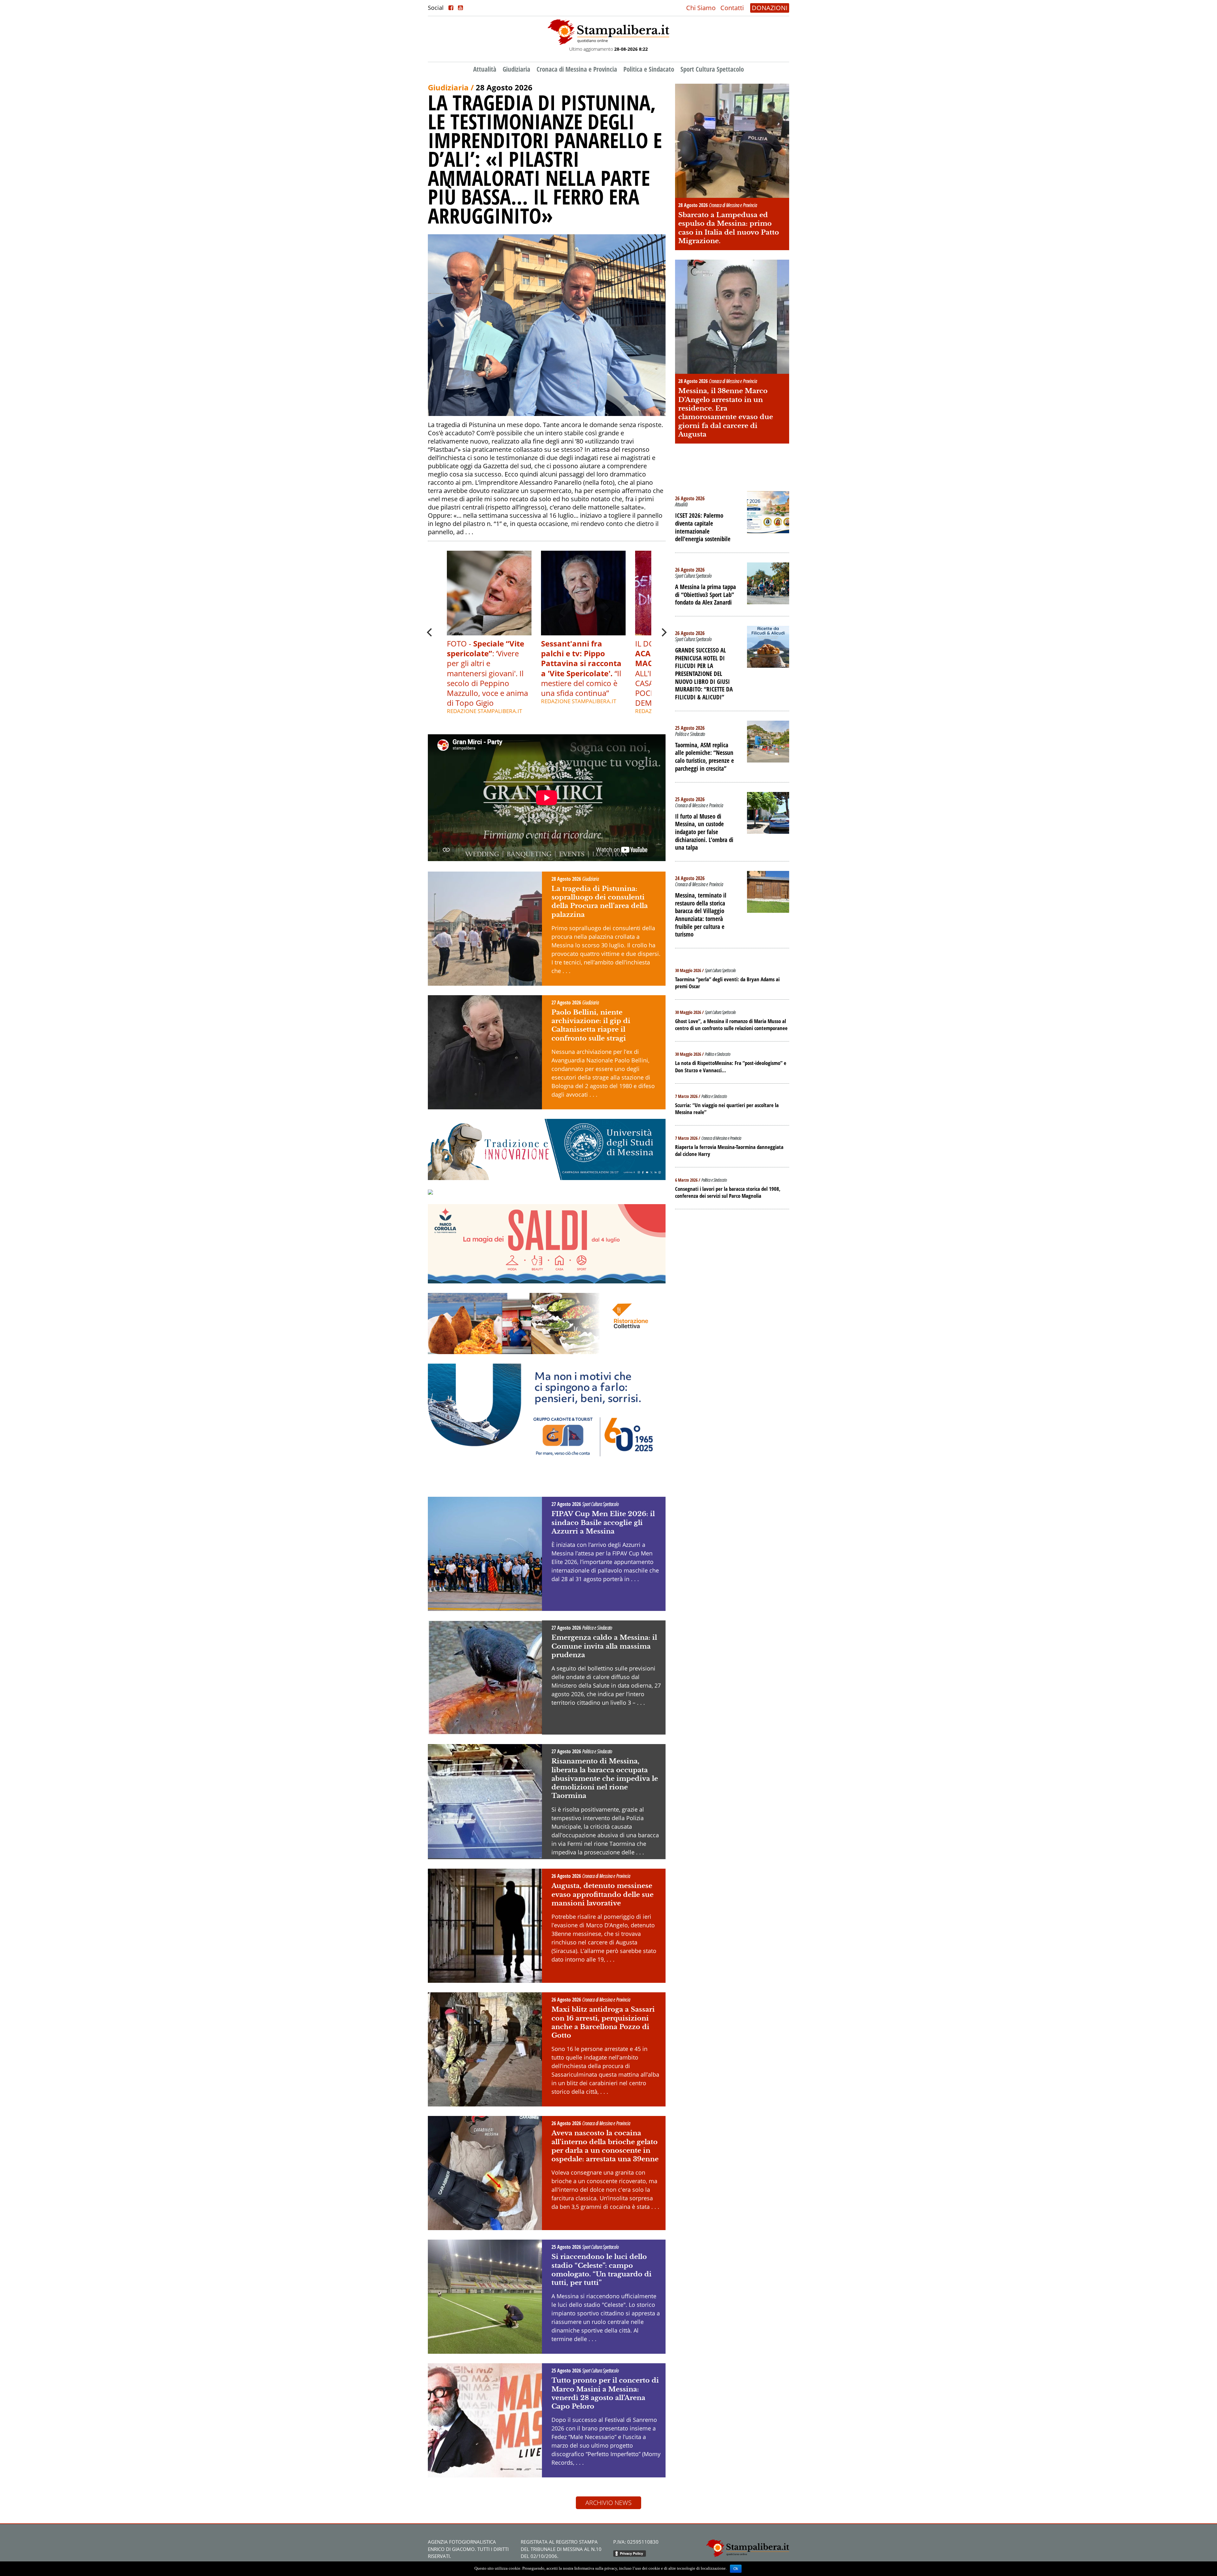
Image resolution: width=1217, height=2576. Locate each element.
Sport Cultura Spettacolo (712, 69)
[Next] (663, 633)
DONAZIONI (770, 8)
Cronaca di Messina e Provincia (577, 69)
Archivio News (608, 2503)
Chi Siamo (701, 8)
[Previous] (430, 633)
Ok (736, 2569)
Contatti (732, 8)
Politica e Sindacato (649, 69)
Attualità (485, 69)
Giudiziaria (516, 69)
